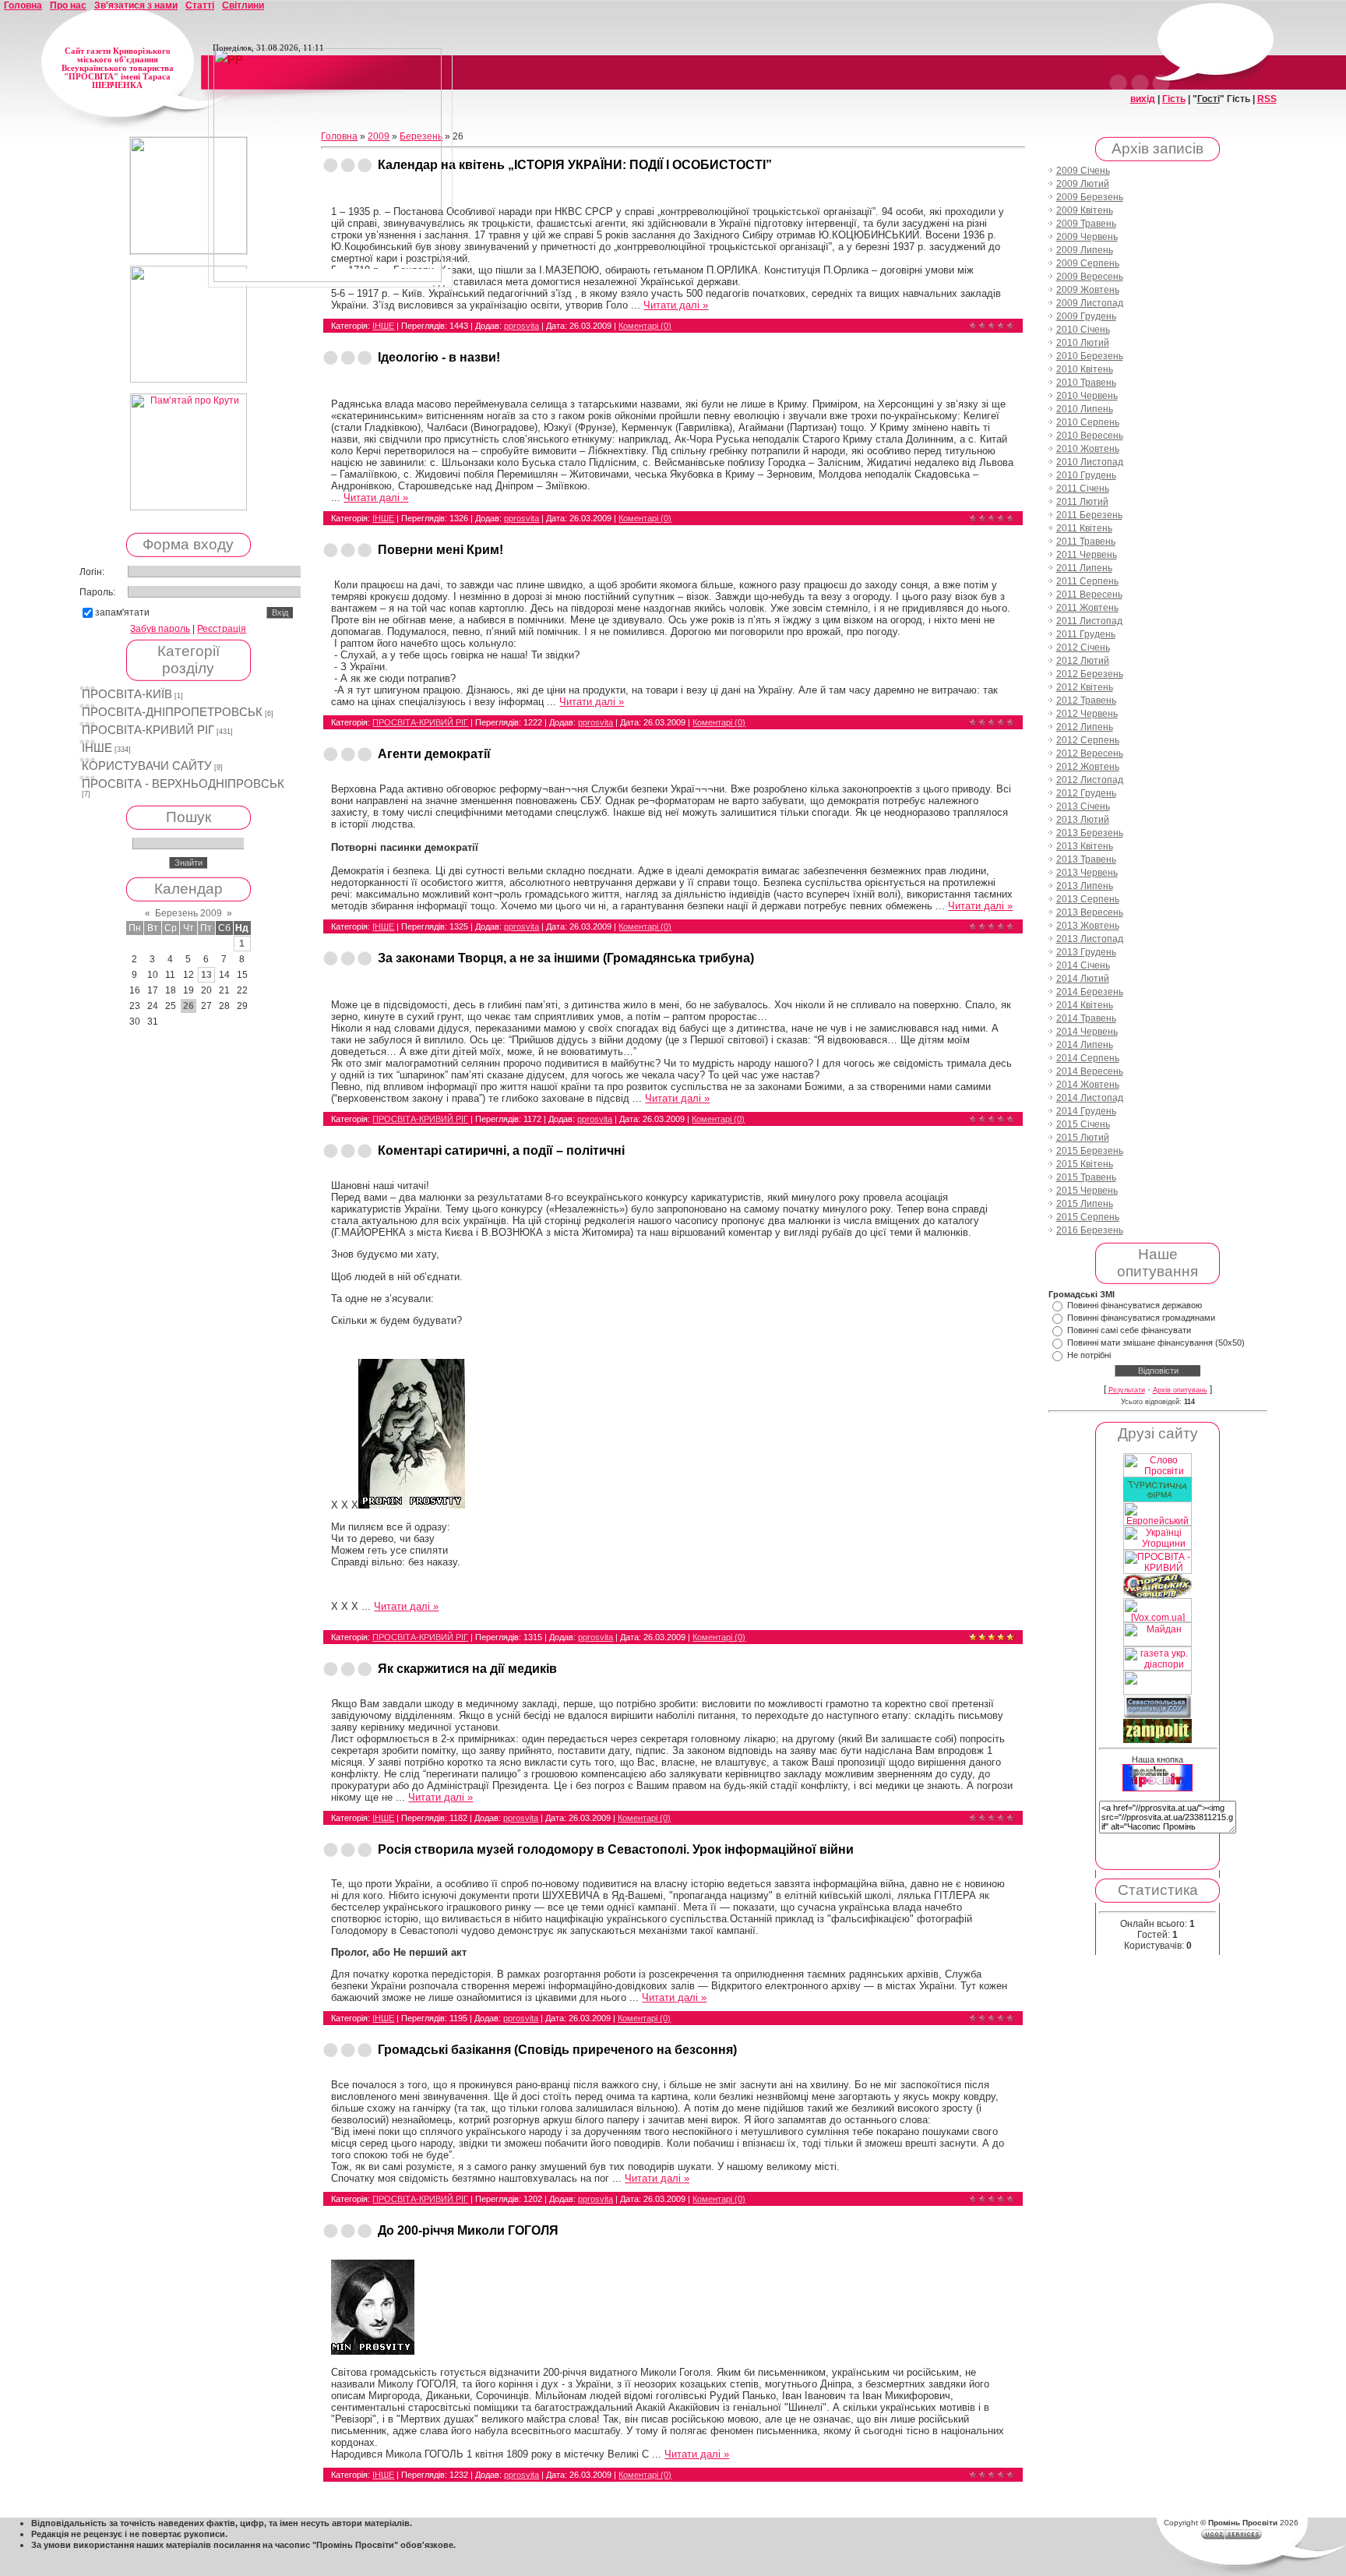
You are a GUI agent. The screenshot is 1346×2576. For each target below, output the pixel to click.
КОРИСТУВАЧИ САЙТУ (147, 766)
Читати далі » (676, 305)
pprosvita (521, 326)
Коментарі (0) (645, 326)
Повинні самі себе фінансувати (1129, 1330)
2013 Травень (1086, 859)
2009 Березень (1090, 197)
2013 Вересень (1090, 912)
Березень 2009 (189, 913)
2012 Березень (1090, 674)
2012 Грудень (1086, 793)
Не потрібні (1089, 1355)
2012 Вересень (1090, 753)
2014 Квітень (1085, 1005)
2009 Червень (1087, 237)
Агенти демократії (434, 754)
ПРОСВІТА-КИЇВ (127, 694)
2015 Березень (1090, 1151)
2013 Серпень (1088, 899)
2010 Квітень (1085, 369)
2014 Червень (1087, 1032)
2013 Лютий (1083, 820)
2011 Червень (1087, 555)
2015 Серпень (1088, 1217)
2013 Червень (1087, 873)
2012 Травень (1086, 700)
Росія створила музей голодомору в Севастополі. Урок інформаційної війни (616, 1849)
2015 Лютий (1083, 1138)
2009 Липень (1085, 250)
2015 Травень (1086, 1177)
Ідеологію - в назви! (439, 357)
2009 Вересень (1090, 277)
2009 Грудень (1086, 316)
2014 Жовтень (1088, 1085)
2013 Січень (1083, 806)
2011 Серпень (1087, 581)
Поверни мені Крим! (440, 550)
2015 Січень (1083, 1124)
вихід (1143, 99)
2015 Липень (1085, 1204)
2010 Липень (1085, 409)
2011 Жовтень (1087, 608)
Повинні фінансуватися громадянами (1141, 1318)
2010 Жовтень (1088, 449)
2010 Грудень (1086, 475)
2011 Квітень (1084, 528)
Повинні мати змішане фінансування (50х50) (1156, 1343)
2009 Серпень (1088, 263)
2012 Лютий (1083, 661)
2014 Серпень (1088, 1058)
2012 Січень (1083, 648)
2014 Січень (1083, 965)
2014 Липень (1085, 1045)
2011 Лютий (1082, 502)
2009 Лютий (1083, 184)
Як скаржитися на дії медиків (467, 1669)
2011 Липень (1084, 568)
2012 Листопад (1090, 780)
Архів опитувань (1180, 1390)
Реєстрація (222, 629)
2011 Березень (1089, 515)
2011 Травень (1086, 542)
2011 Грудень (1086, 634)
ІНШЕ (97, 748)
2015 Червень (1087, 1191)
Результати (1127, 1390)
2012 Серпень (1088, 740)
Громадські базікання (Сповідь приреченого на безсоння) (557, 2050)
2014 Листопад (1090, 1098)
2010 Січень (1083, 330)
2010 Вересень (1090, 436)
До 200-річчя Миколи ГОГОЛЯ (468, 2230)
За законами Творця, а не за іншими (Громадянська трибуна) (566, 958)
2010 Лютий (1083, 343)
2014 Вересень (1090, 1071)
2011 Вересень (1089, 595)
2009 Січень (1083, 171)
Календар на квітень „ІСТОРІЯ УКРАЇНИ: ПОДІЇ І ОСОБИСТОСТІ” (575, 165)
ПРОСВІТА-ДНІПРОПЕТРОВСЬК (172, 712)
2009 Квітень (1085, 210)
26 (189, 1006)
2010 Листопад (1090, 462)
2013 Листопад (1090, 939)
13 (206, 975)
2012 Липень (1085, 727)
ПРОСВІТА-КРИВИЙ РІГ (148, 730)
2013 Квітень (1085, 846)
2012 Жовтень (1088, 767)
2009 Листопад (1090, 303)
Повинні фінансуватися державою (1135, 1305)
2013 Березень (1090, 833)
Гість (1174, 99)
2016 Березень (1090, 1230)
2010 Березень (1090, 356)
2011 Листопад (1089, 621)
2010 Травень (1086, 383)
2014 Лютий (1083, 979)
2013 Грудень (1086, 952)
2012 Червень (1087, 714)
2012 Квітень (1085, 687)
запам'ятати (122, 612)
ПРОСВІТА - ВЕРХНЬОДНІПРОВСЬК (183, 784)
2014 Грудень (1086, 1111)
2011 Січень (1083, 489)
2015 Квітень (1085, 1164)
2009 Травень (1086, 224)
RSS (1267, 99)
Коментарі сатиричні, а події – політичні (501, 1150)
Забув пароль (160, 629)
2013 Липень (1085, 886)
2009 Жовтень (1088, 290)
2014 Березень (1090, 992)
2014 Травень (1086, 1018)
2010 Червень (1087, 396)
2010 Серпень (1088, 422)
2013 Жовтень (1088, 926)
